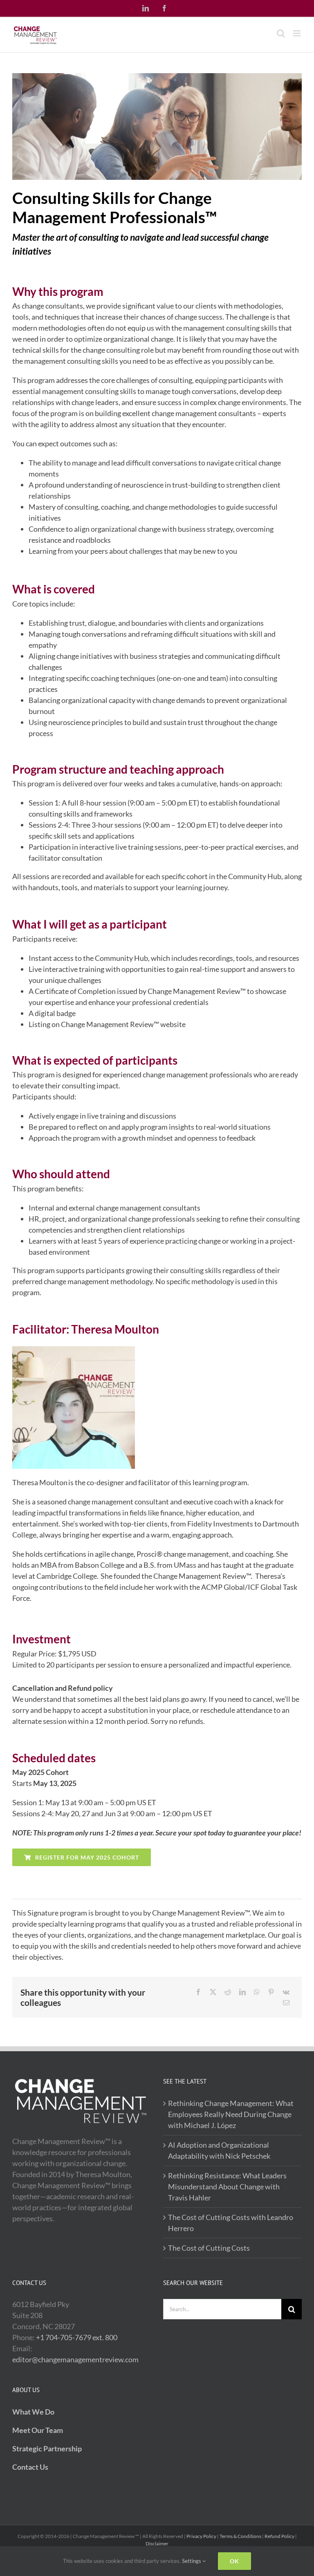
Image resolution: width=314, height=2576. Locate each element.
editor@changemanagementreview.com (75, 2359)
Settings (192, 2561)
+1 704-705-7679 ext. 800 (77, 2337)
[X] (213, 1992)
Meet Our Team (38, 2430)
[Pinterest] (271, 1992)
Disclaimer (157, 2544)
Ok (234, 2561)
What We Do (33, 2412)
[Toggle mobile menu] (297, 33)
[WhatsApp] (257, 1992)
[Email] (286, 2003)
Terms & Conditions (240, 2536)
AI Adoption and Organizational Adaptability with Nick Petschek (219, 2150)
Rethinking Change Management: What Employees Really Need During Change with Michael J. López (231, 2114)
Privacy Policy (201, 2536)
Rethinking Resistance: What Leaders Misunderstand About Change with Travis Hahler (227, 2187)
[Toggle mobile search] (281, 33)
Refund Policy (279, 2536)
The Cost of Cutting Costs (209, 2248)
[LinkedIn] (242, 1992)
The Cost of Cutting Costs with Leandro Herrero (231, 2223)
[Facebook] (198, 1992)
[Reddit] (228, 1992)
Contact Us (30, 2467)
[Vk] (286, 1992)
